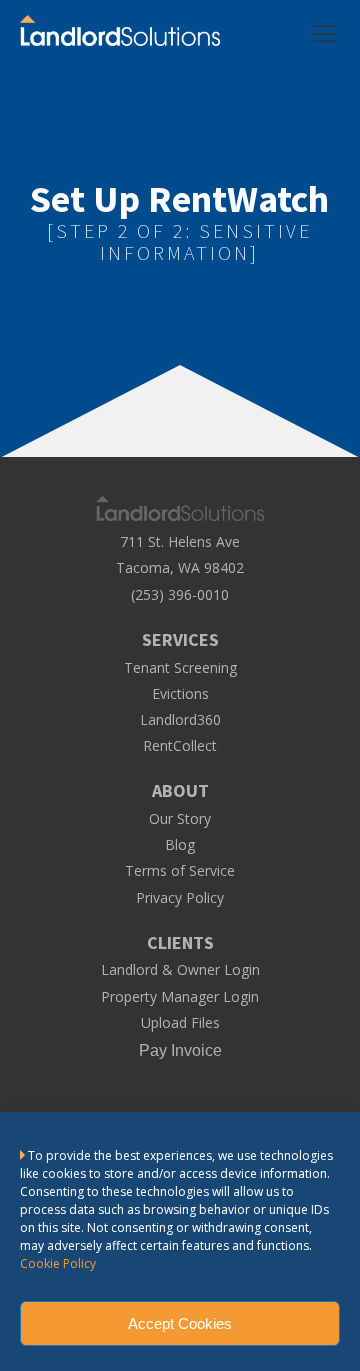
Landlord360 (180, 720)
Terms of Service (180, 871)
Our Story (180, 819)
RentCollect (180, 746)
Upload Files (180, 1023)
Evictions (180, 694)
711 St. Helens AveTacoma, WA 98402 (180, 554)
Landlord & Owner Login (180, 970)
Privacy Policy (180, 898)
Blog (180, 845)
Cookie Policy (58, 1263)
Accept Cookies (180, 1323)
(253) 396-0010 (180, 595)
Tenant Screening (180, 668)
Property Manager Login (180, 997)
